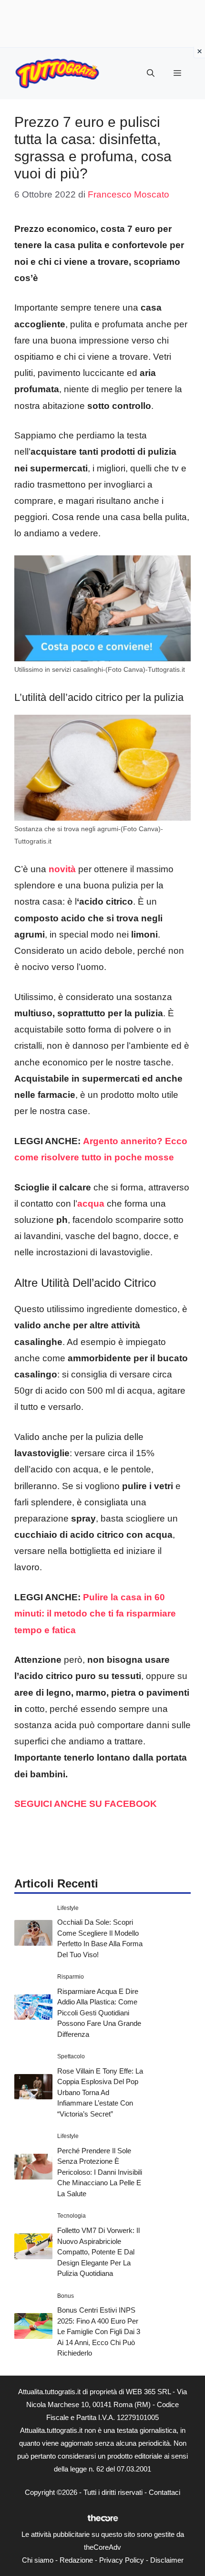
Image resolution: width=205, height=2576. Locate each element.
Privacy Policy (122, 2560)
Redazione (76, 2560)
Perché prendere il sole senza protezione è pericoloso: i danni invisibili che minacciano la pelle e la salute (100, 2172)
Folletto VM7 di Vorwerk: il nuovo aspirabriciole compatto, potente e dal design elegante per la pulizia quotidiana (98, 2252)
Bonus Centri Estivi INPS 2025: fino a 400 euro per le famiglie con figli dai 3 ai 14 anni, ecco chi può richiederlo (99, 2331)
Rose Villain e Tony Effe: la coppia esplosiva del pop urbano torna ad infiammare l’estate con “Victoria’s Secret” (100, 2092)
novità (62, 869)
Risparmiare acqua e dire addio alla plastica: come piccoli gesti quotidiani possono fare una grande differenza (99, 2013)
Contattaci (164, 2492)
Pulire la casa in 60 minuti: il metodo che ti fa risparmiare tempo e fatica (95, 1613)
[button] (151, 73)
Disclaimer (167, 2560)
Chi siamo (38, 2560)
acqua (91, 1204)
